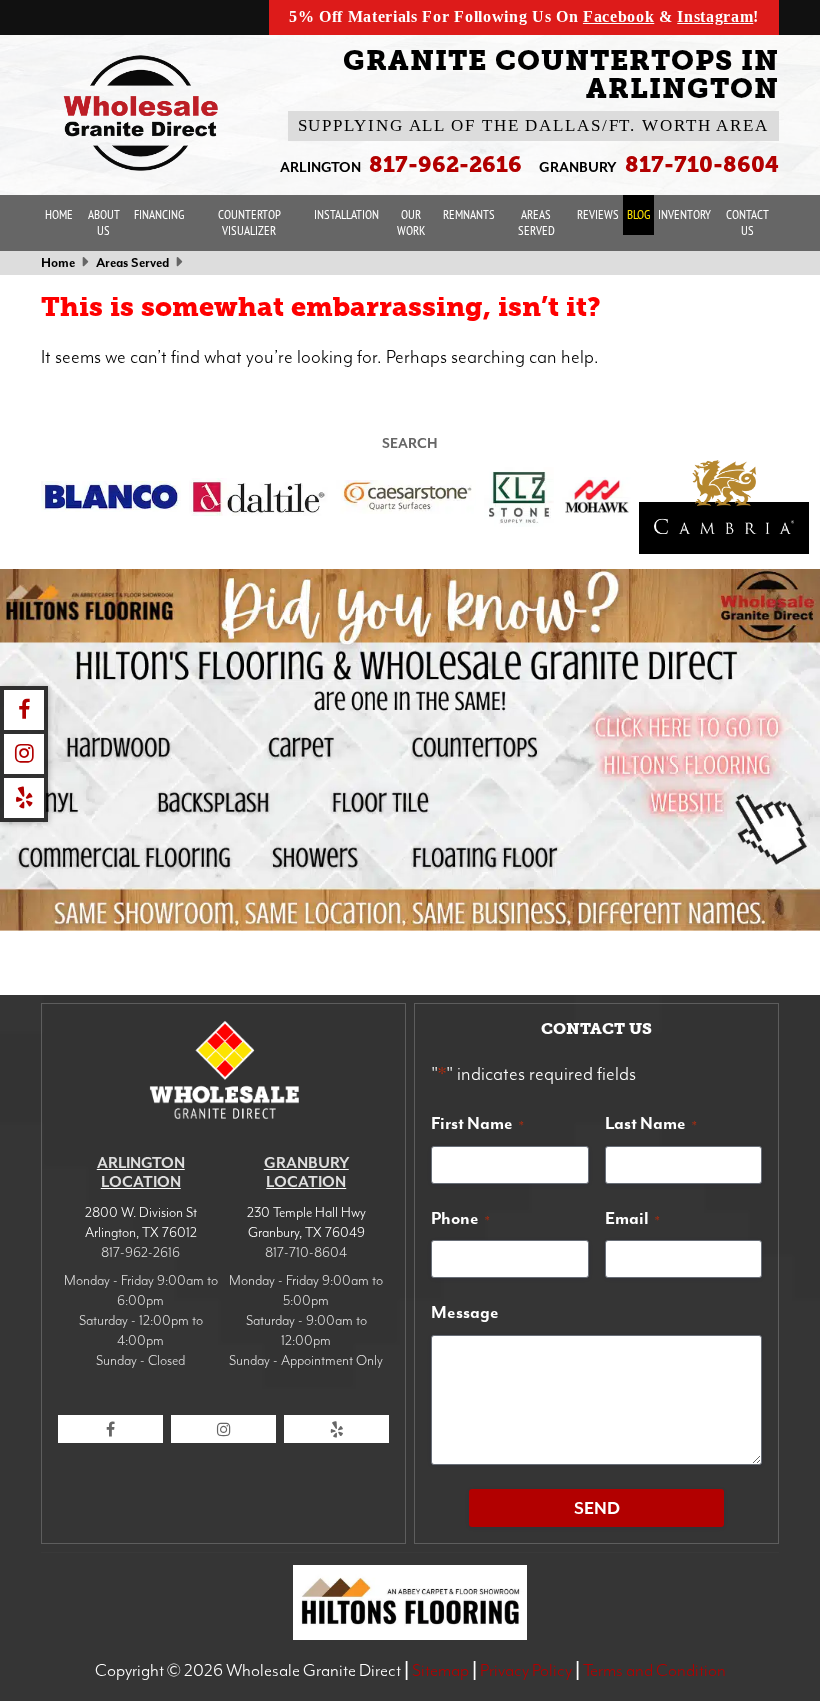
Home (59, 214)
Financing (159, 214)
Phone (460, 1218)
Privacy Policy (526, 1670)
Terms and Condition (654, 1670)
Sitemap (440, 1670)
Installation (346, 214)
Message (465, 1312)
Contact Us (747, 222)
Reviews (598, 214)
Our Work (411, 222)
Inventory (684, 214)
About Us (104, 222)
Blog (638, 214)
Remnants (469, 214)
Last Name (651, 1123)
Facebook (618, 16)
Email (632, 1218)
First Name (477, 1123)
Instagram (715, 16)
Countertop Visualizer (249, 222)
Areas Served (536, 222)
